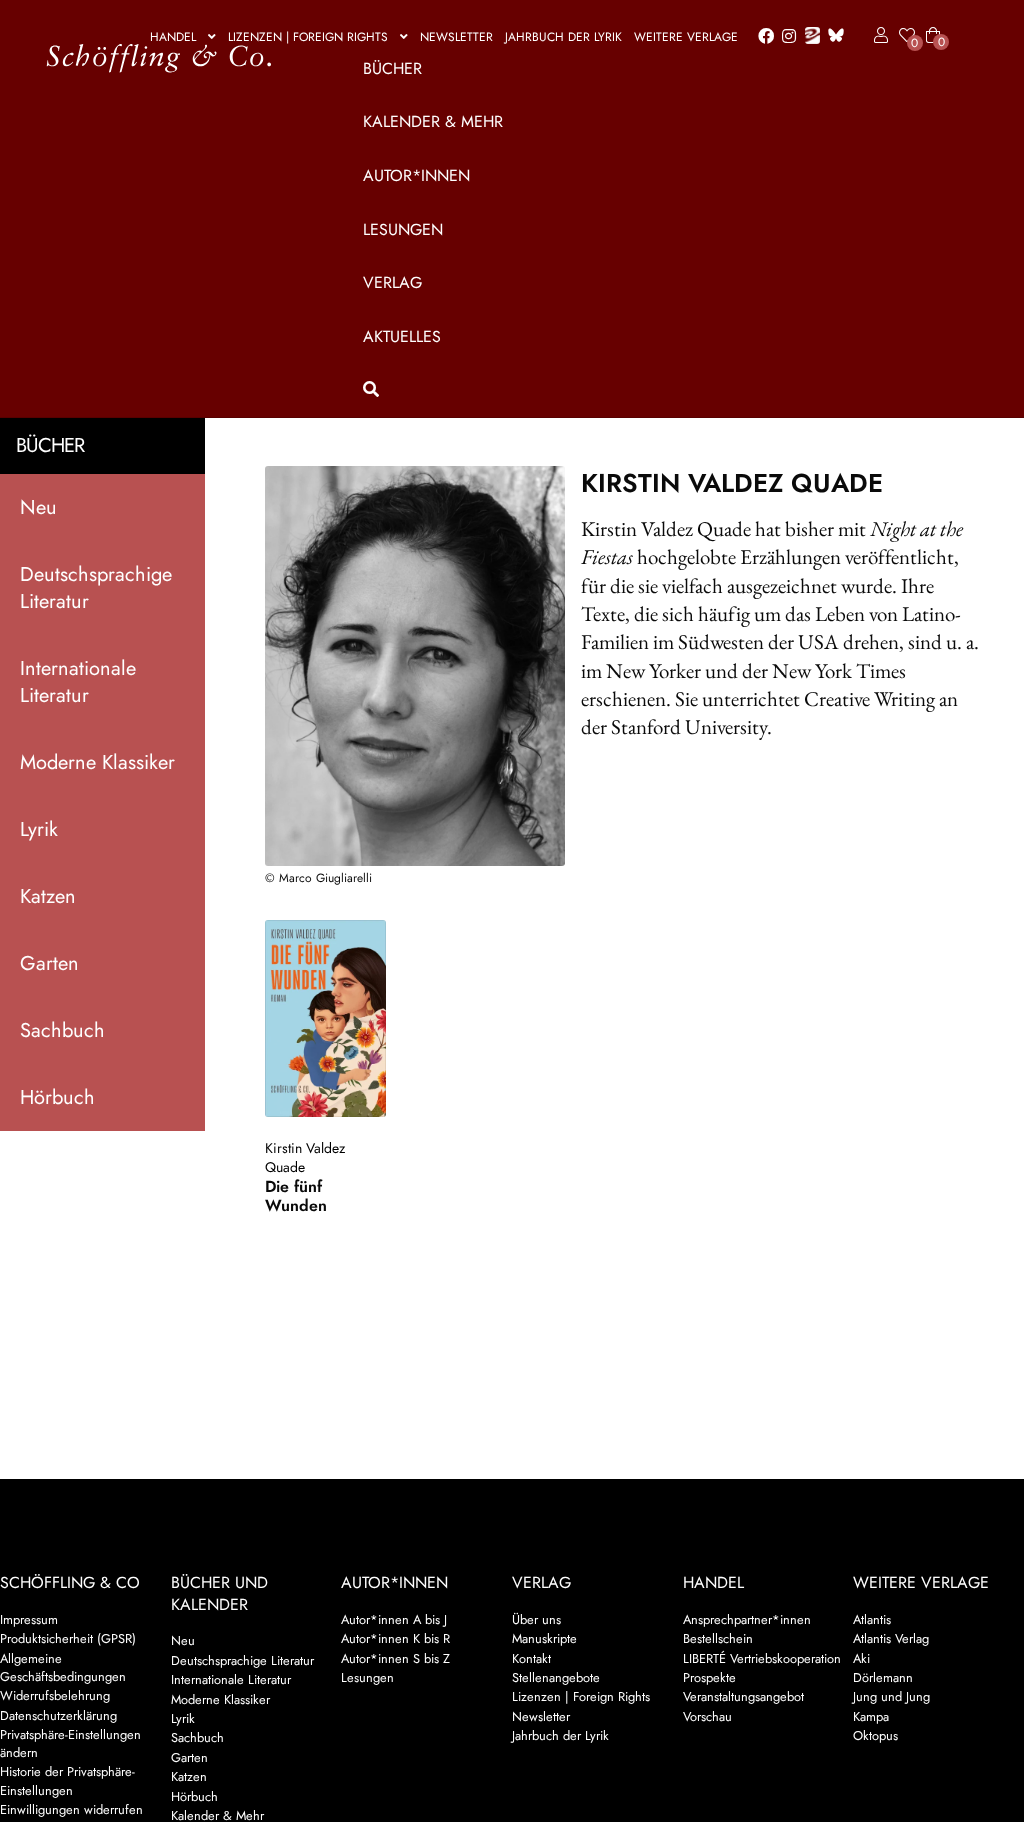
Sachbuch (62, 1030)
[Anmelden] (877, 36)
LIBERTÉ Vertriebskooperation (762, 1658)
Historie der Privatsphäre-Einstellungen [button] (67, 1780)
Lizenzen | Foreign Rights (308, 37)
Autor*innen (416, 175)
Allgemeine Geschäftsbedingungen (63, 1667)
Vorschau (707, 1716)
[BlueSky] (832, 36)
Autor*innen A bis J (394, 1619)
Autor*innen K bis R (395, 1638)
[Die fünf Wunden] (325, 1018)
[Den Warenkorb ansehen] (933, 23)
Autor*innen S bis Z (395, 1658)
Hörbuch (57, 1097)
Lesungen (403, 229)
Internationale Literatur (78, 682)
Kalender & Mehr (433, 121)
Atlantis (872, 1619)
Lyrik (39, 829)
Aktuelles (402, 336)
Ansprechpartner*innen (747, 1619)
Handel (173, 37)
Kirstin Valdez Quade (305, 1157)
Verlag (392, 282)
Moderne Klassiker (97, 762)
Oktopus (875, 1735)
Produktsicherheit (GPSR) (68, 1638)
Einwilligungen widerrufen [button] (71, 1809)
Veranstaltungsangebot (743, 1696)
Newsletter (456, 37)
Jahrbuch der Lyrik (563, 37)
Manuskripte (544, 1638)
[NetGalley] (808, 37)
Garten (49, 963)
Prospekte (709, 1677)
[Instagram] (785, 37)
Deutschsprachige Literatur (96, 588)
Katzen (48, 896)
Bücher (392, 68)
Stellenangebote (556, 1677)
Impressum (29, 1619)
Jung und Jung (891, 1696)
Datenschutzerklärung (58, 1715)
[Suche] (648, 390)
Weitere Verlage (686, 37)
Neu (38, 507)
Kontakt (531, 1658)
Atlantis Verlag (891, 1638)
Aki (861, 1658)
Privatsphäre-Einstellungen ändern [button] (70, 1743)
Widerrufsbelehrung (55, 1695)
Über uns (536, 1619)
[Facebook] (762, 37)
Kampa (871, 1716)
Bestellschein (718, 1638)
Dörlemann (883, 1677)
